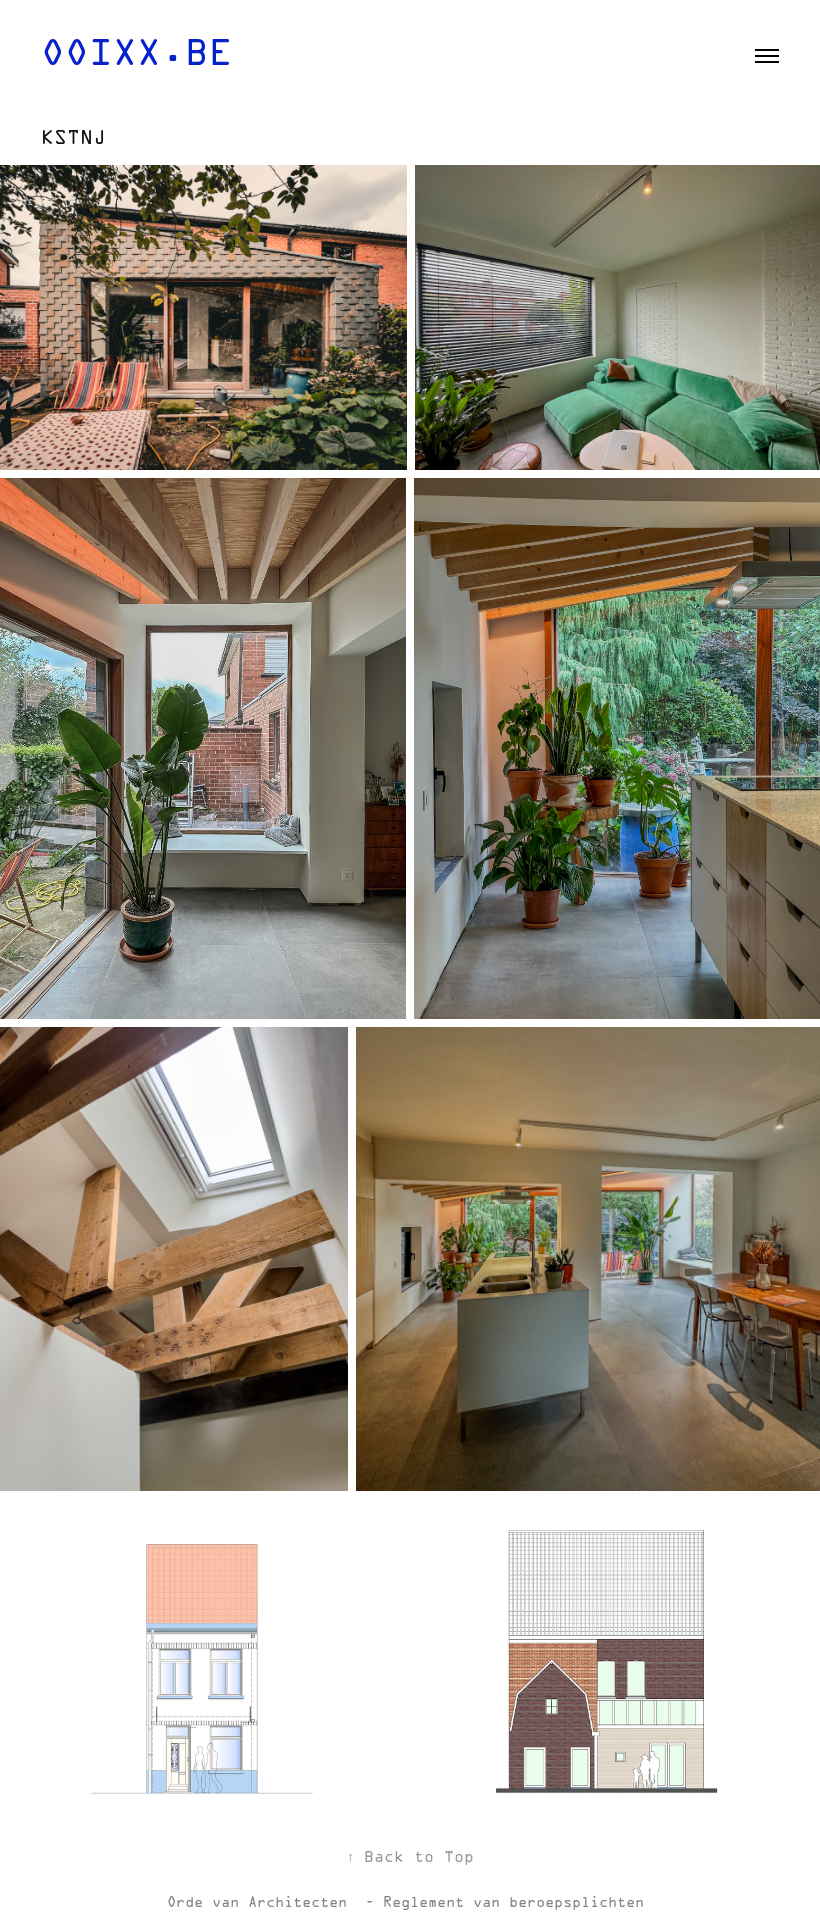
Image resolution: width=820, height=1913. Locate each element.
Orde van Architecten (261, 1903)
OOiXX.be (137, 55)
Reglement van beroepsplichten (518, 1903)
